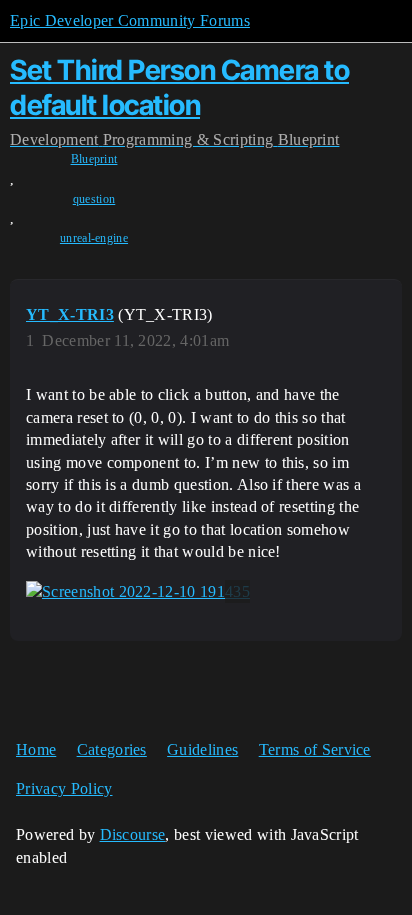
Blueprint (94, 159)
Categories (112, 749)
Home (36, 749)
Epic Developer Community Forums (130, 20)
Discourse (133, 834)
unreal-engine (94, 238)
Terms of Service (315, 749)
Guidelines (202, 749)
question (94, 199)
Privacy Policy (64, 788)
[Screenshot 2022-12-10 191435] (138, 592)
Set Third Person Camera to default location (179, 87)
